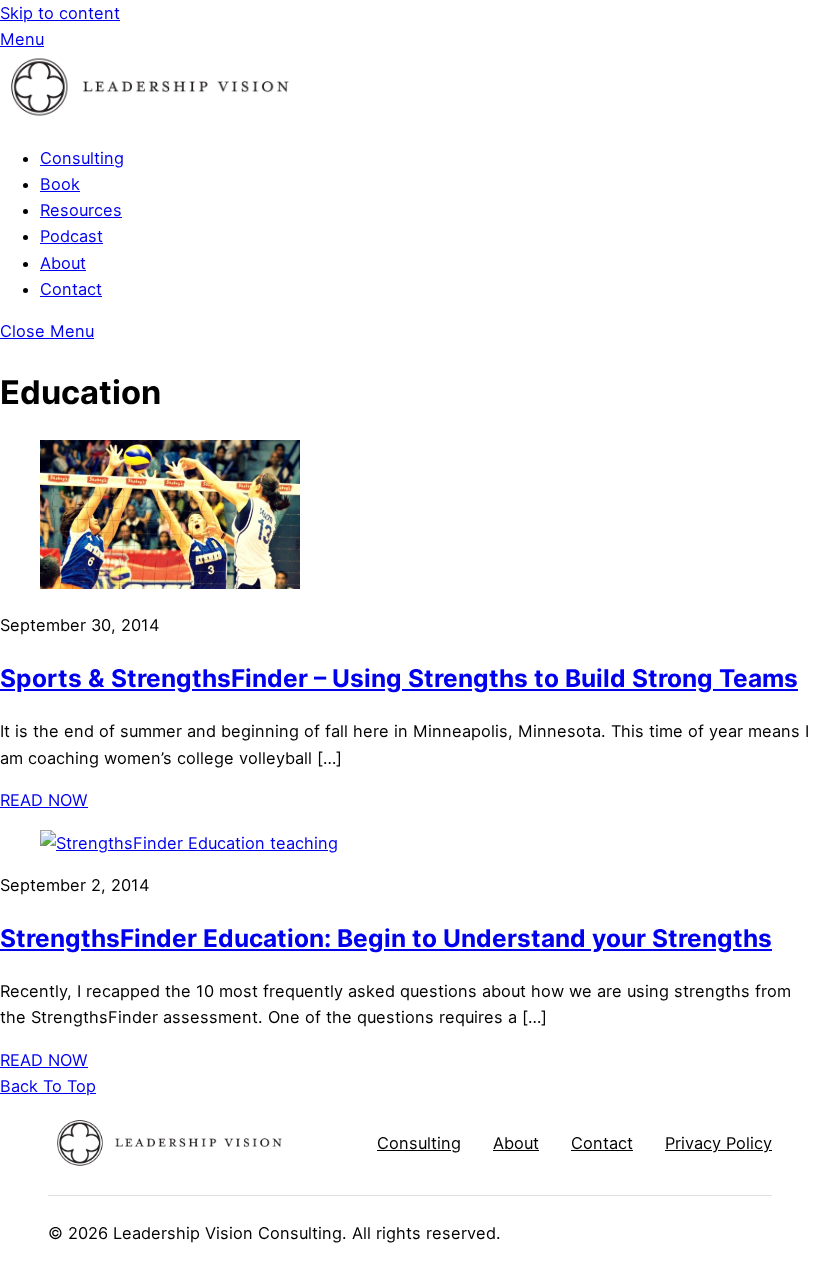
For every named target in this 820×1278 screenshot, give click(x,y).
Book (60, 184)
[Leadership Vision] (150, 116)
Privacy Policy (718, 1143)
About (63, 263)
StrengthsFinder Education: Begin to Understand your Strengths (386, 938)
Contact (71, 289)
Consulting (82, 158)
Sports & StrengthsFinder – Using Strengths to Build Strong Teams (399, 678)
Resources (81, 210)
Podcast (71, 236)
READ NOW (44, 800)
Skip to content (60, 13)
